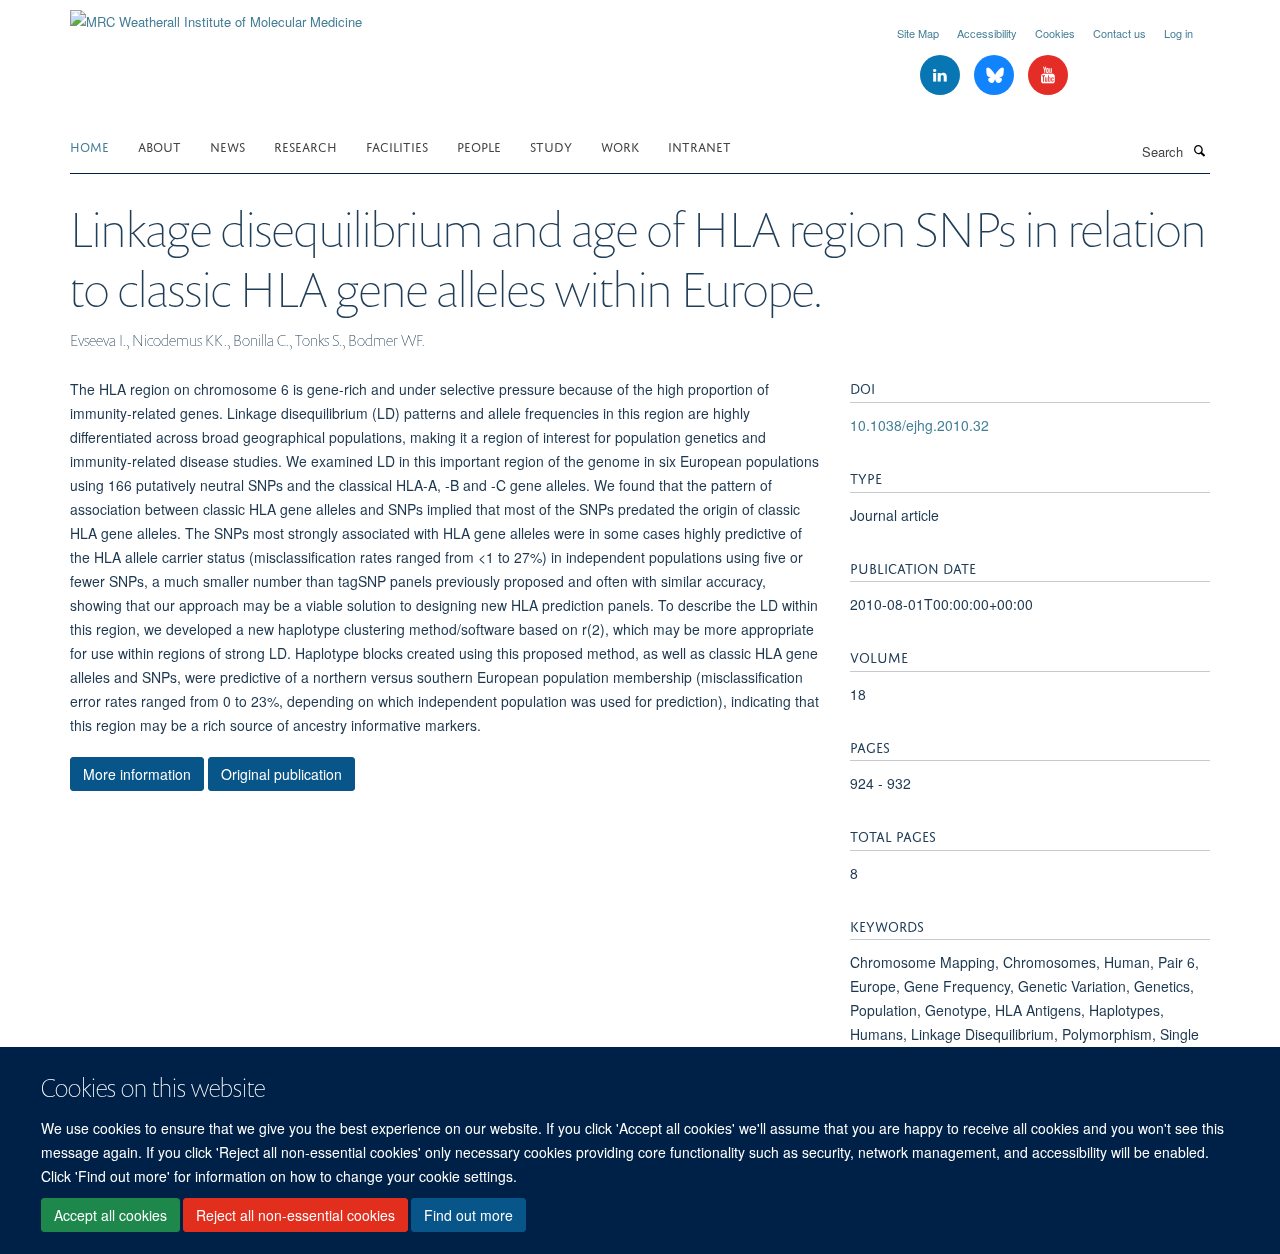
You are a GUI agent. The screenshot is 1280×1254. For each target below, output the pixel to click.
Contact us (1119, 33)
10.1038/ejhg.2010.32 (919, 425)
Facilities (397, 145)
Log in (1178, 33)
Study (551, 145)
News (227, 145)
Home (89, 145)
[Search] (1199, 150)
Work (620, 145)
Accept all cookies (110, 1215)
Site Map (918, 33)
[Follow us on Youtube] (1048, 75)
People (479, 145)
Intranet (699, 145)
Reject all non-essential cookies (295, 1215)
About (159, 145)
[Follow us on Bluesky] (996, 75)
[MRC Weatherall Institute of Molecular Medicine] (216, 14)
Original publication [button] (281, 774)
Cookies (1055, 33)
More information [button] (137, 774)
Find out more (468, 1215)
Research (305, 145)
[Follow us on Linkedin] (942, 75)
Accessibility (987, 33)
